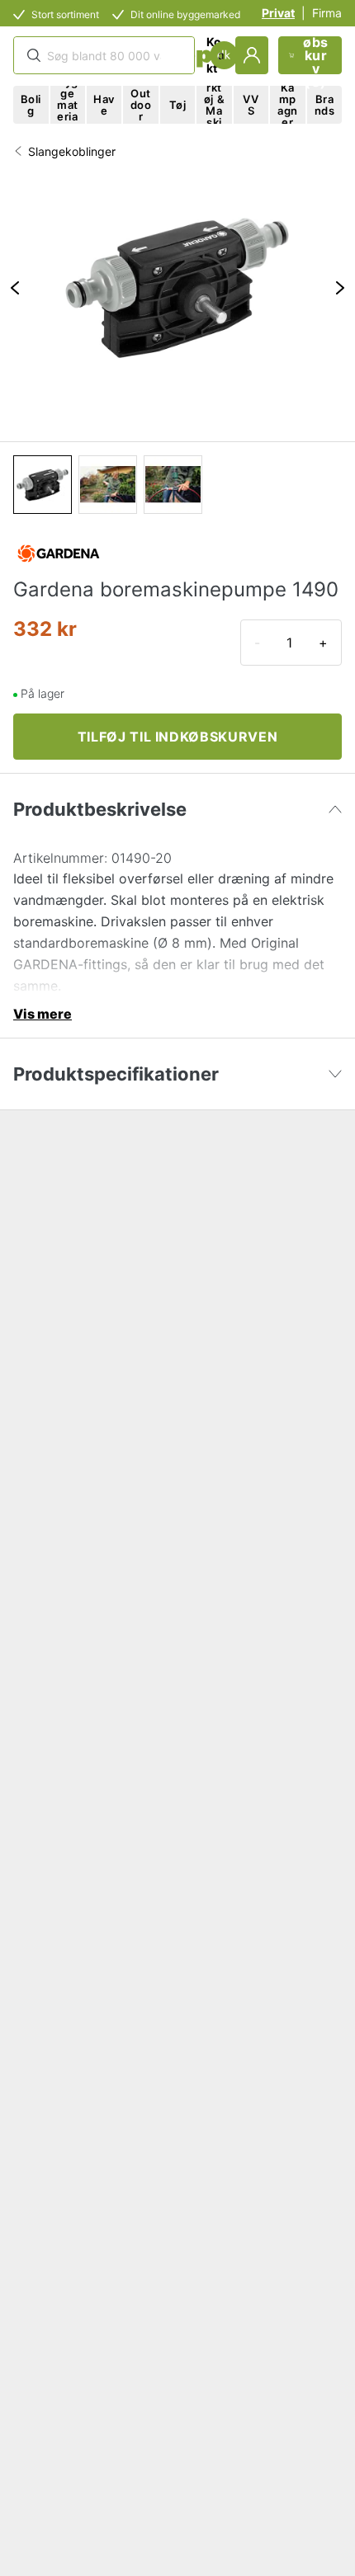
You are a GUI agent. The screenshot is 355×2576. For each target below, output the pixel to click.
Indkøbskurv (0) (316, 55)
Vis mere (43, 1014)
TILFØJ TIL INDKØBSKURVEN (177, 737)
